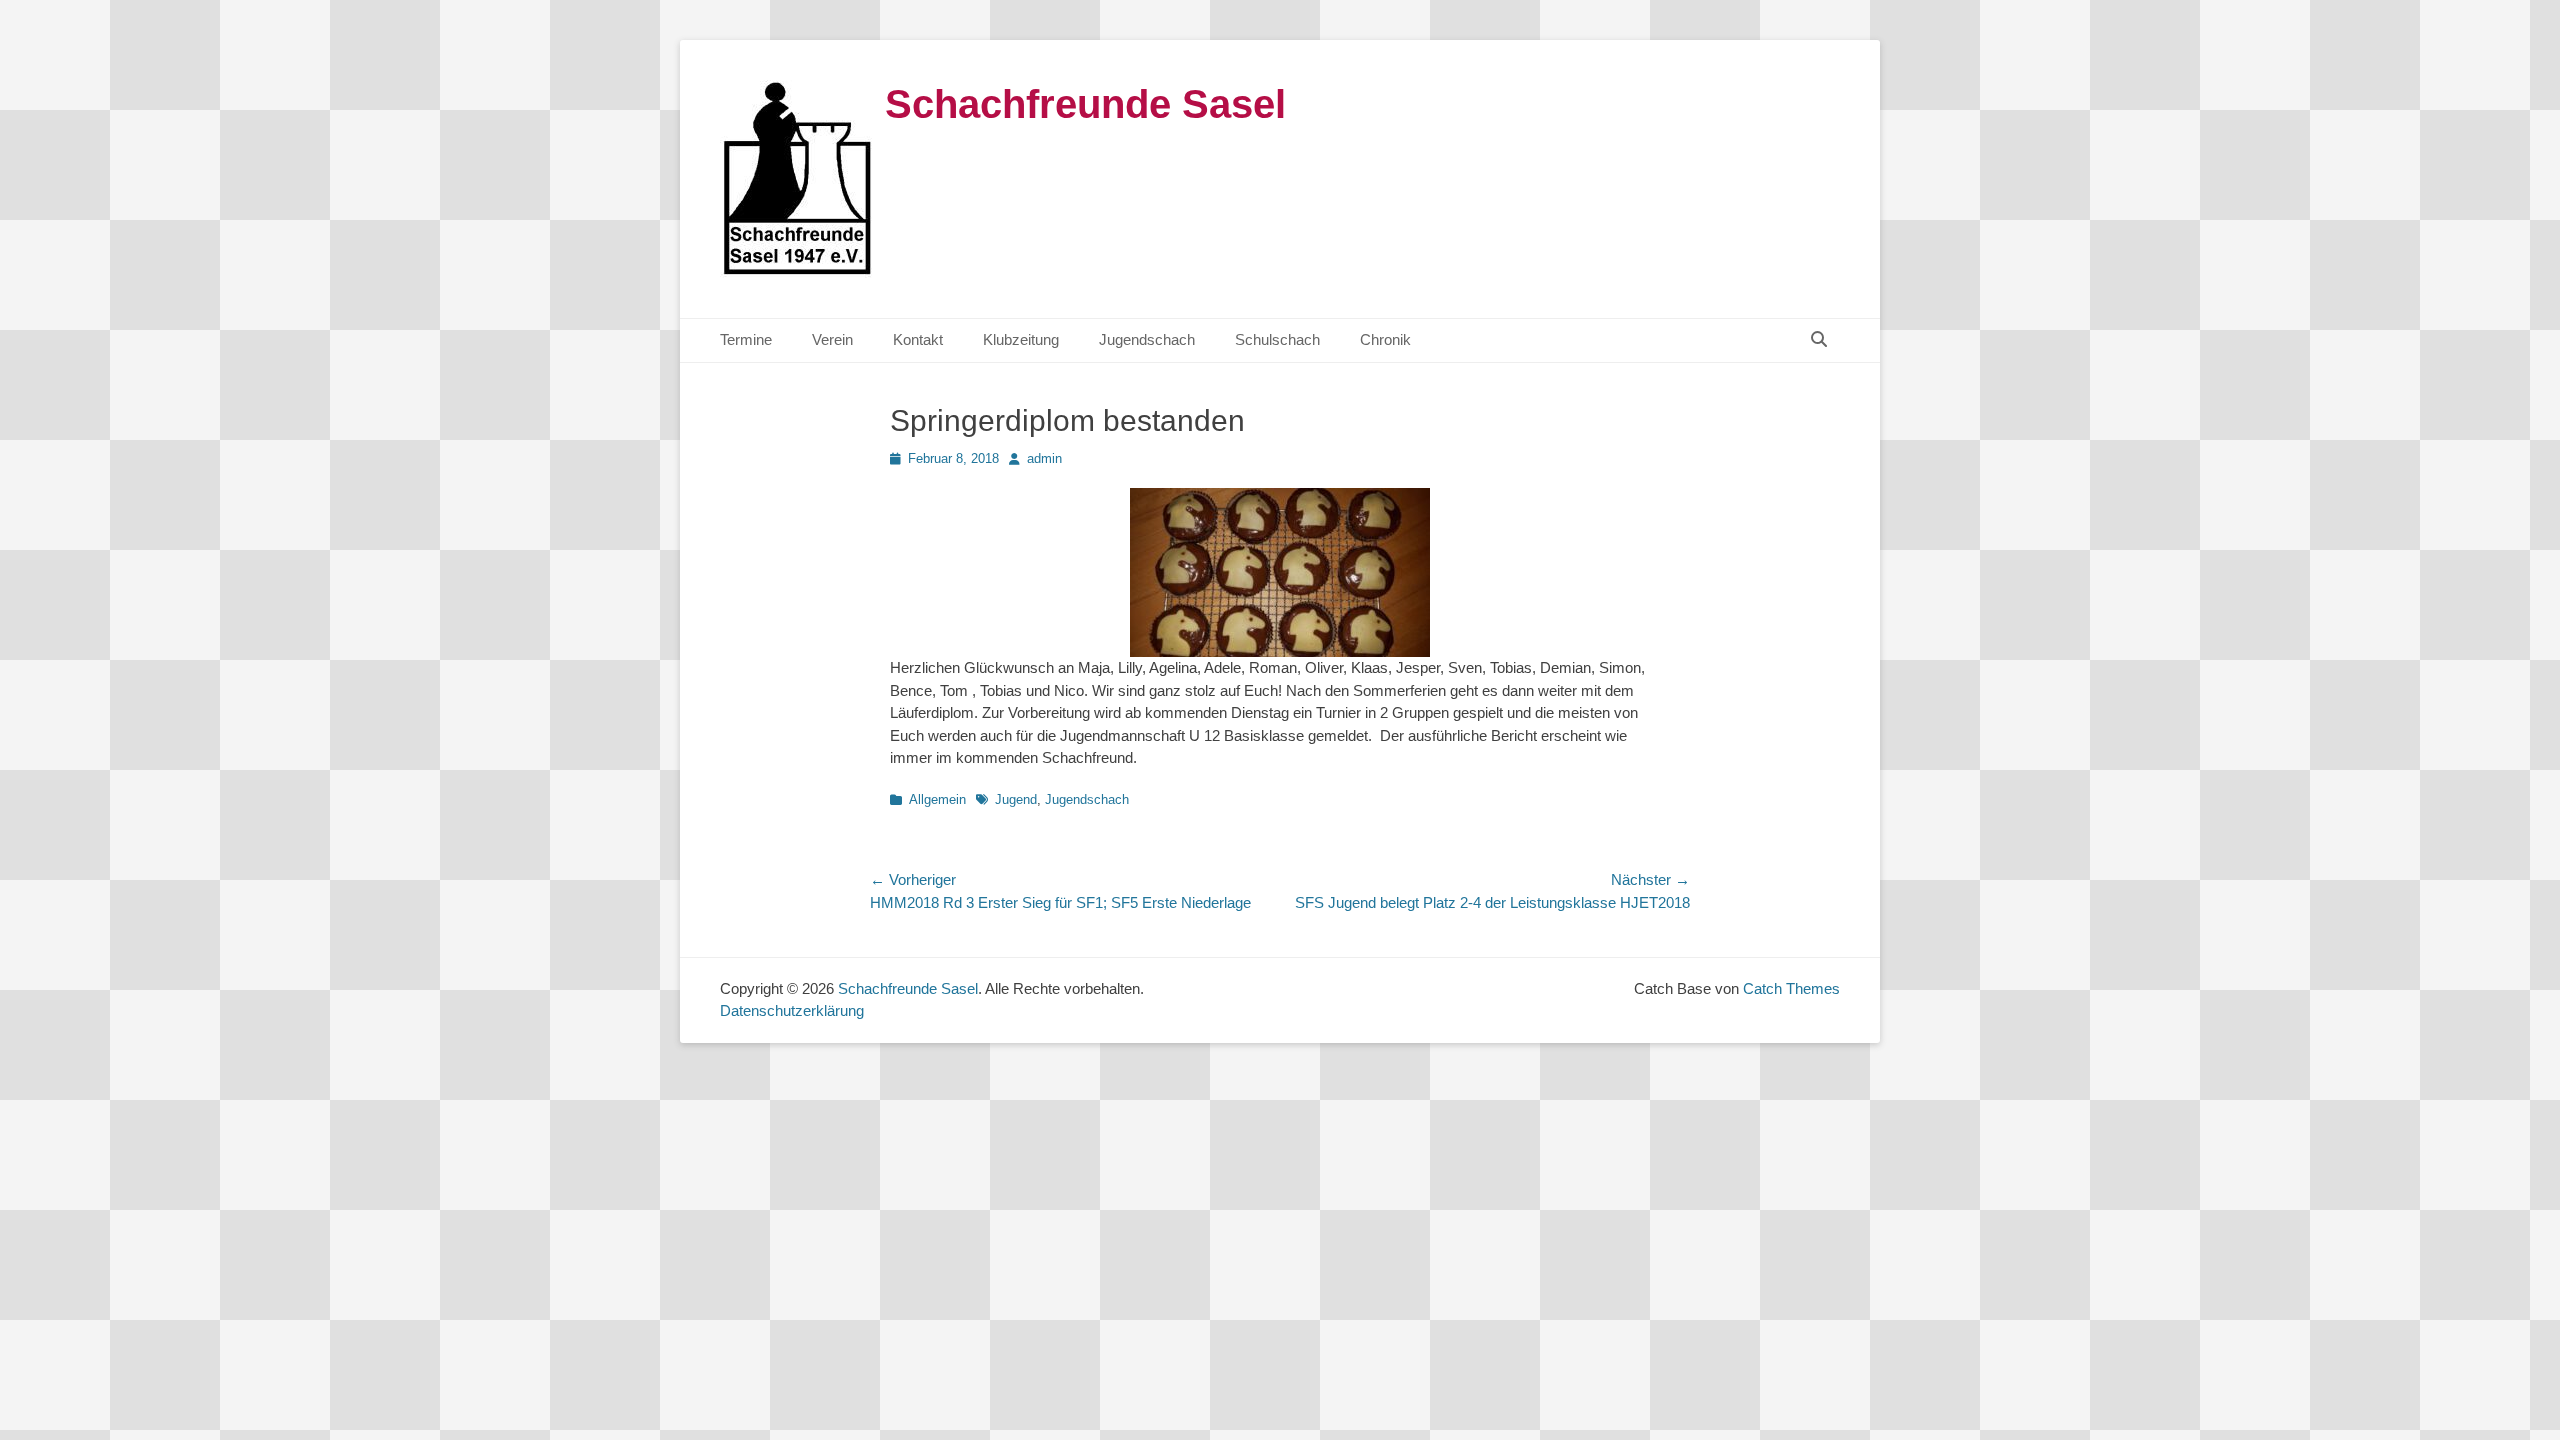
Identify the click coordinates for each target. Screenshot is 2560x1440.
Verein (832, 339)
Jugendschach (1147, 339)
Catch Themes (1791, 988)
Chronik (1385, 339)
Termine (746, 339)
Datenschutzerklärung (792, 1010)
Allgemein (937, 799)
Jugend (1016, 799)
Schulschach (1277, 339)
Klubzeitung (1021, 339)
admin (1044, 458)
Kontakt (918, 339)
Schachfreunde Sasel (1085, 104)
